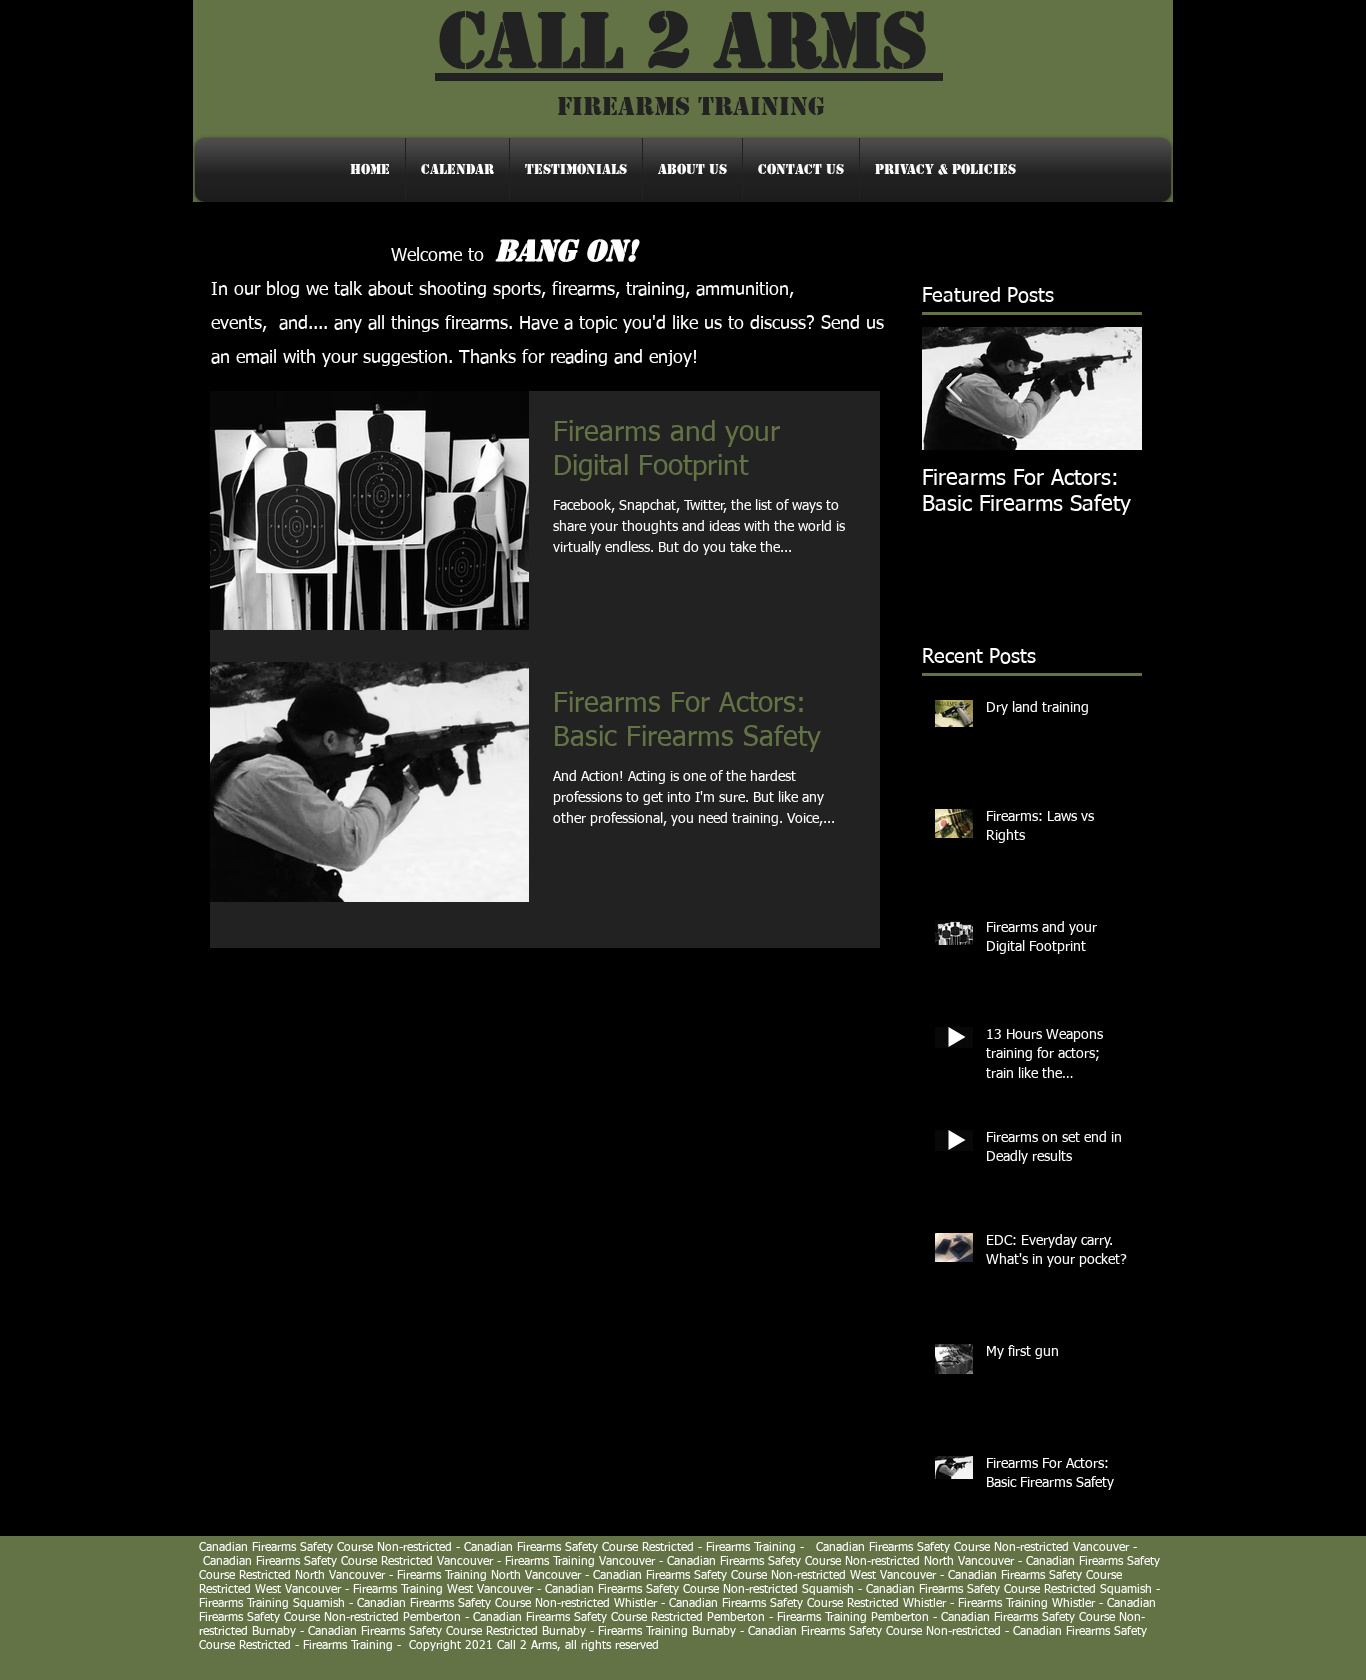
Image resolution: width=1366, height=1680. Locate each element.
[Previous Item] (954, 388)
